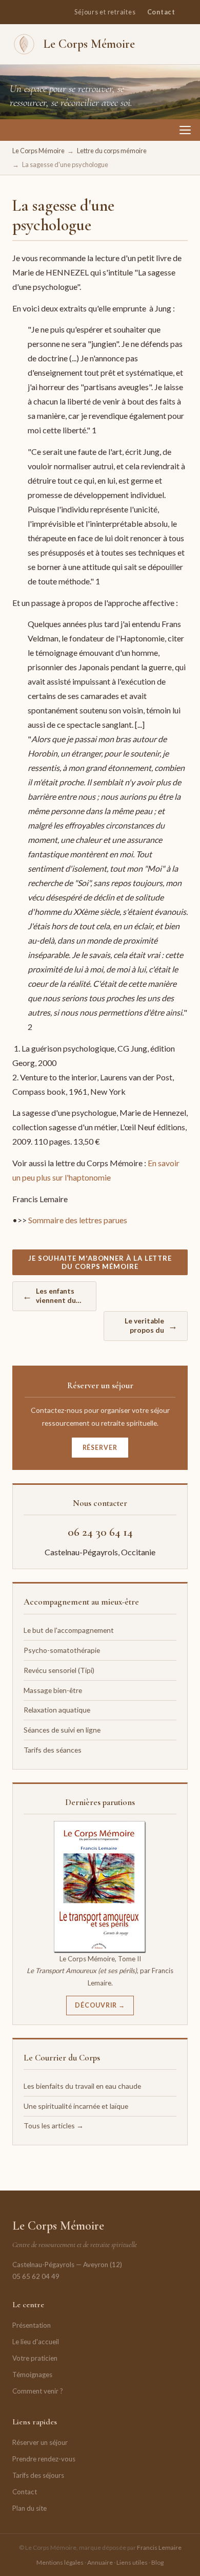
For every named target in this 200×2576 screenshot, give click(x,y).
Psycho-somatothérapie (62, 1650)
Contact (161, 12)
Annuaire (100, 2562)
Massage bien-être (53, 1690)
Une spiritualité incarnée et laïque (76, 2106)
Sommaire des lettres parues (78, 1220)
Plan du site (29, 2508)
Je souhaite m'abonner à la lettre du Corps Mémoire (100, 1262)
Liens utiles (132, 2562)
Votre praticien (35, 2358)
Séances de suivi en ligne (62, 1730)
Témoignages (32, 2375)
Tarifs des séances (53, 1750)
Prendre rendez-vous (44, 2459)
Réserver (100, 1448)
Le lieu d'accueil (36, 2342)
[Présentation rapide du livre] (100, 1887)
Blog (157, 2562)
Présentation (32, 2325)
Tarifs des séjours (38, 2475)
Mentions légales (60, 2562)
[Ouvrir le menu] (185, 130)
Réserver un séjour (40, 2442)
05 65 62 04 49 (36, 2276)
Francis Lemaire (159, 2547)
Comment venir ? (38, 2391)
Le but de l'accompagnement (69, 1630)
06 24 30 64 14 (100, 1532)
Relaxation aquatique (57, 1710)
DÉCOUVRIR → (100, 2005)
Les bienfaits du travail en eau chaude (82, 2086)
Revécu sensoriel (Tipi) (59, 1670)
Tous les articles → (54, 2126)
